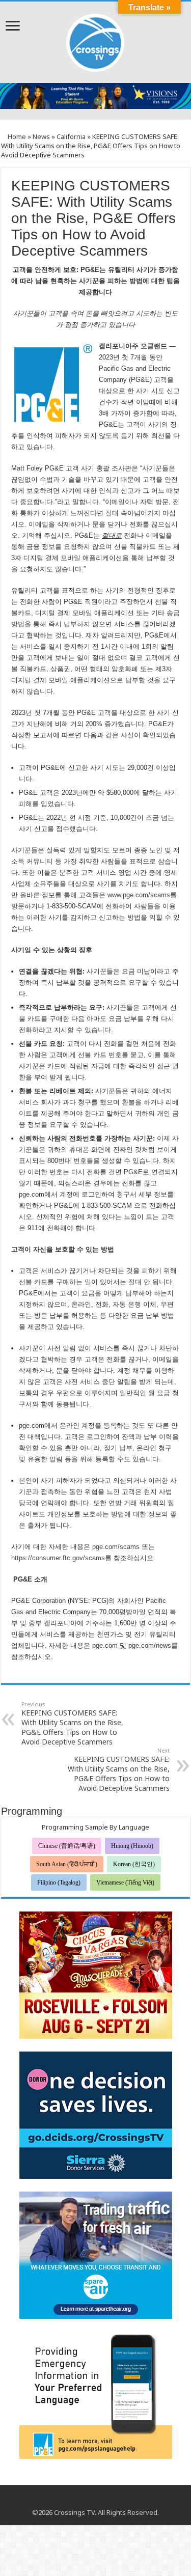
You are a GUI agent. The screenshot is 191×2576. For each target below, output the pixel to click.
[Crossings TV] (96, 40)
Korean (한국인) (134, 1864)
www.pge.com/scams (139, 895)
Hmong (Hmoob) (132, 1846)
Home (16, 136)
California (71, 136)
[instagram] (105, 2500)
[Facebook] (86, 2500)
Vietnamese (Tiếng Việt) (125, 1882)
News (41, 136)
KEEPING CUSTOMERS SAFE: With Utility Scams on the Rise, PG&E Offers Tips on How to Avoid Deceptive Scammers (72, 1723)
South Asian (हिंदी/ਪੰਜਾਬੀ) (67, 1864)
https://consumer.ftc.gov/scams (58, 1558)
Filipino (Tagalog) (59, 1882)
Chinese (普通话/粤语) (67, 1846)
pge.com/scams (116, 1547)
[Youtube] (95, 2500)
